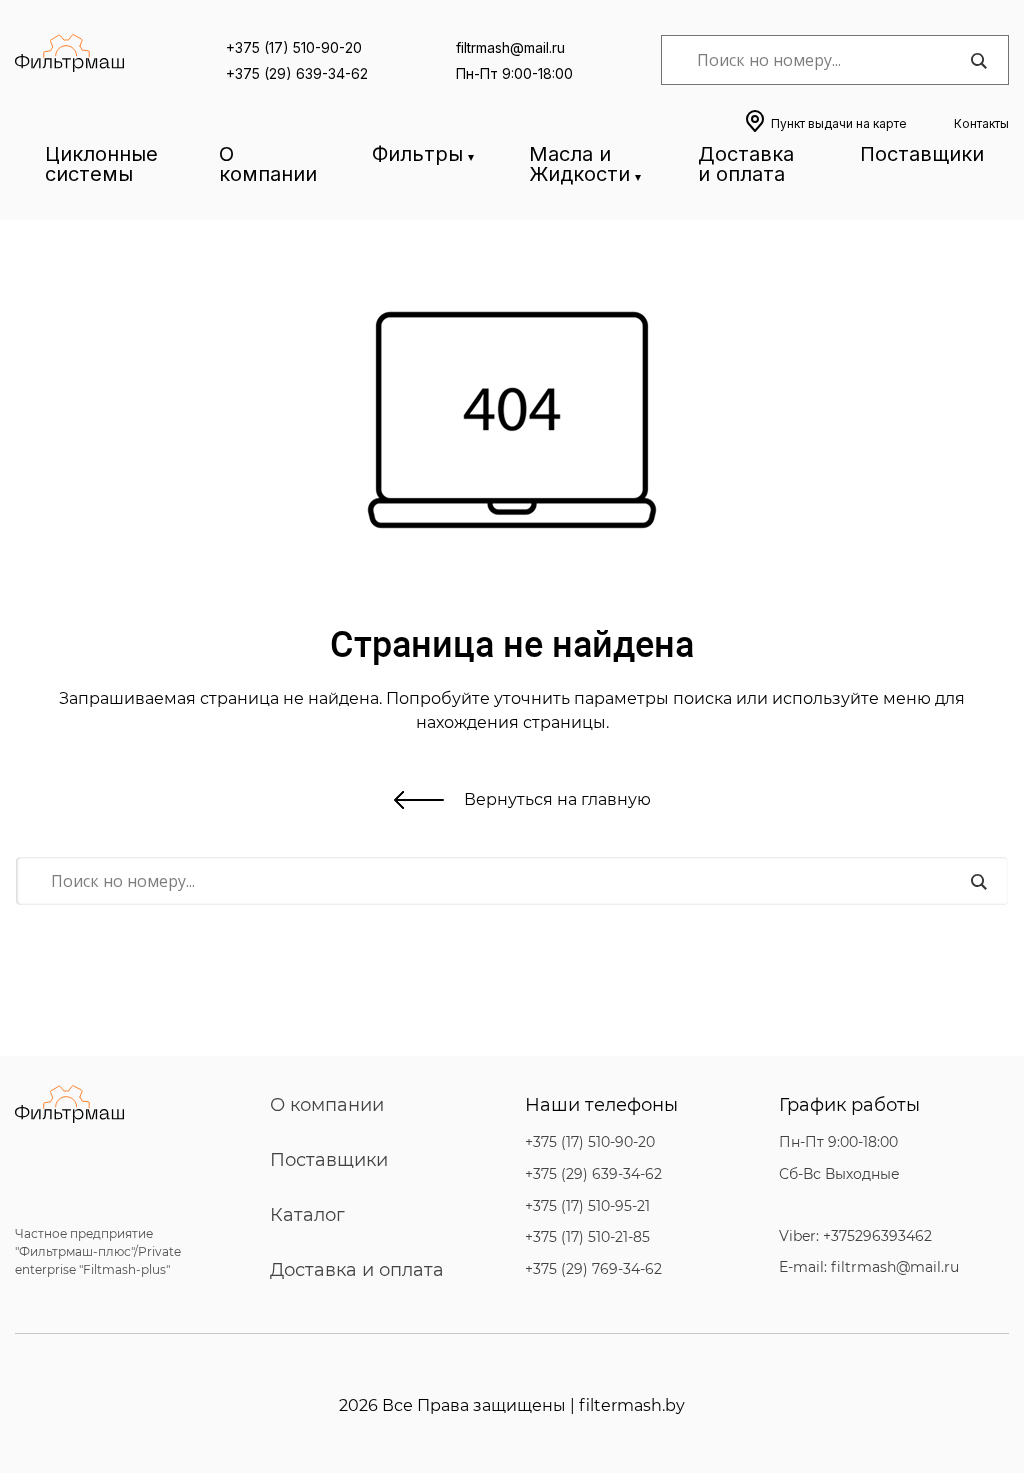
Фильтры (417, 154)
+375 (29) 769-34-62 (593, 1269)
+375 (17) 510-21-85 (587, 1237)
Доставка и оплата (746, 164)
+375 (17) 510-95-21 (587, 1206)
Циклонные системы (101, 164)
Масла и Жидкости (579, 164)
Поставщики (922, 154)
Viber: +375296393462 (855, 1236)
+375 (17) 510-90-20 (294, 47)
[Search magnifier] (978, 61)
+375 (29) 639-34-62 (297, 73)
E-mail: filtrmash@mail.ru (869, 1267)
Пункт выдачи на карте (839, 123)
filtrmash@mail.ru (510, 47)
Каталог (307, 1215)
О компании (268, 164)
